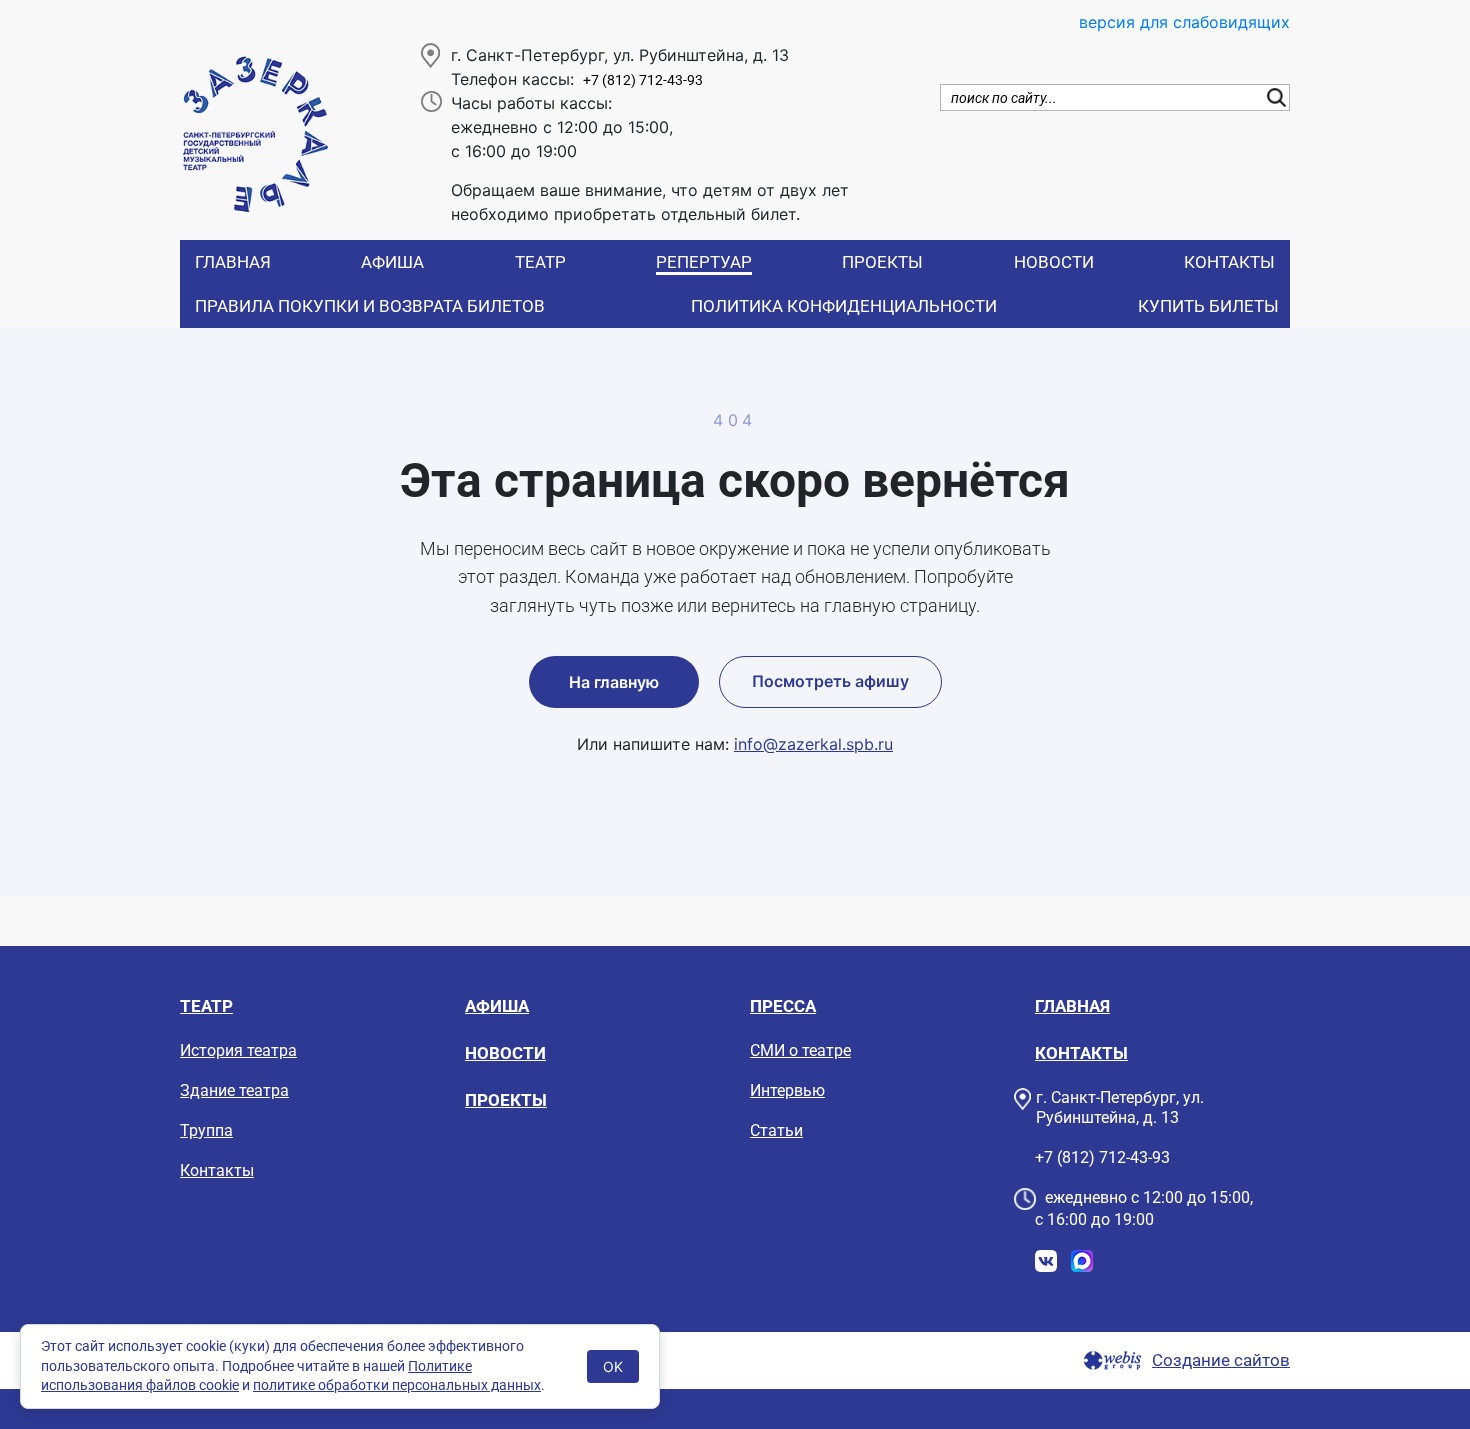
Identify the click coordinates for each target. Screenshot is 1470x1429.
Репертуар (704, 262)
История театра (238, 1050)
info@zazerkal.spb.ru (813, 744)
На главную (614, 682)
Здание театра (234, 1090)
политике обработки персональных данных (397, 1385)
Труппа (206, 1130)
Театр (540, 262)
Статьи (776, 1130)
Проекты (882, 262)
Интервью (787, 1090)
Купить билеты (1208, 306)
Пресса (783, 1006)
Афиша (392, 262)
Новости (1054, 262)
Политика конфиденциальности (844, 306)
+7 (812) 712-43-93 (643, 80)
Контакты (1229, 262)
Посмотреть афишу (830, 681)
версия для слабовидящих (1184, 22)
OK (613, 1366)
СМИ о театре (800, 1050)
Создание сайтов (1221, 1360)
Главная (233, 262)
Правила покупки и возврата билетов (370, 306)
